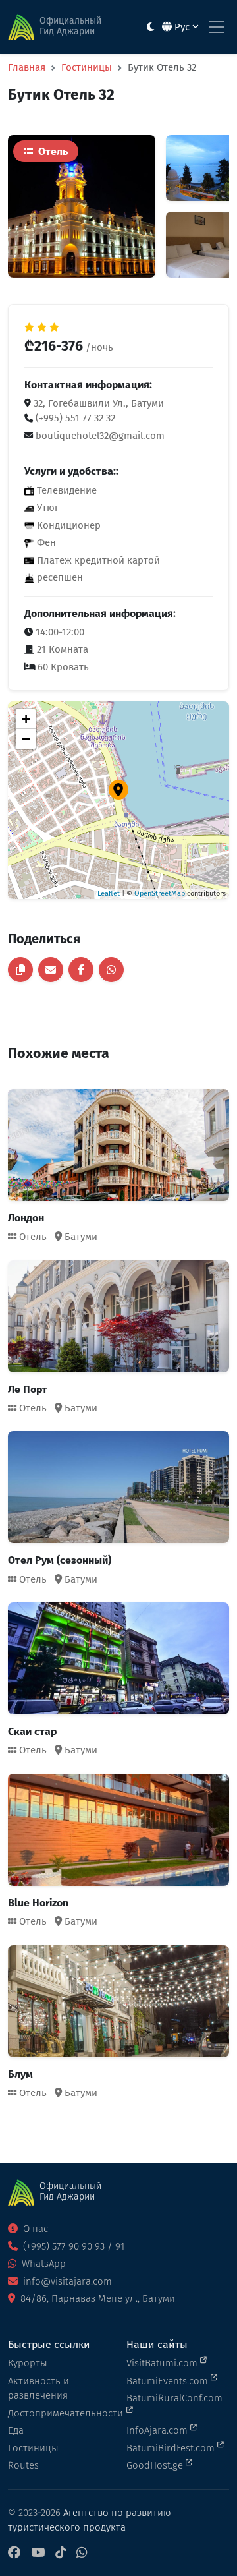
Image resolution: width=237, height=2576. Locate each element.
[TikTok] (61, 2553)
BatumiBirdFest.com (172, 2448)
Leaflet (109, 893)
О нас (34, 2229)
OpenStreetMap (160, 893)
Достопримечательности (59, 2413)
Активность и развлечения (39, 2388)
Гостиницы (87, 67)
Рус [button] (182, 27)
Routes (23, 2465)
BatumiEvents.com (169, 2381)
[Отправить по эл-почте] (51, 970)
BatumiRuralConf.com (174, 2398)
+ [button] (26, 719)
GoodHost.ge (156, 2465)
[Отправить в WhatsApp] (111, 970)
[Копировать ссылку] (20, 970)
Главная (27, 67)
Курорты (28, 2363)
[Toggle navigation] (217, 27)
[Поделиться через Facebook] (81, 970)
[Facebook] (14, 2553)
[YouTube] (38, 2553)
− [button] (26, 739)
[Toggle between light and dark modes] (150, 27)
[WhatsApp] (82, 2553)
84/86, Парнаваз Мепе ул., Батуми (96, 2298)
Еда (16, 2430)
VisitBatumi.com (163, 2363)
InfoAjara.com (158, 2430)
